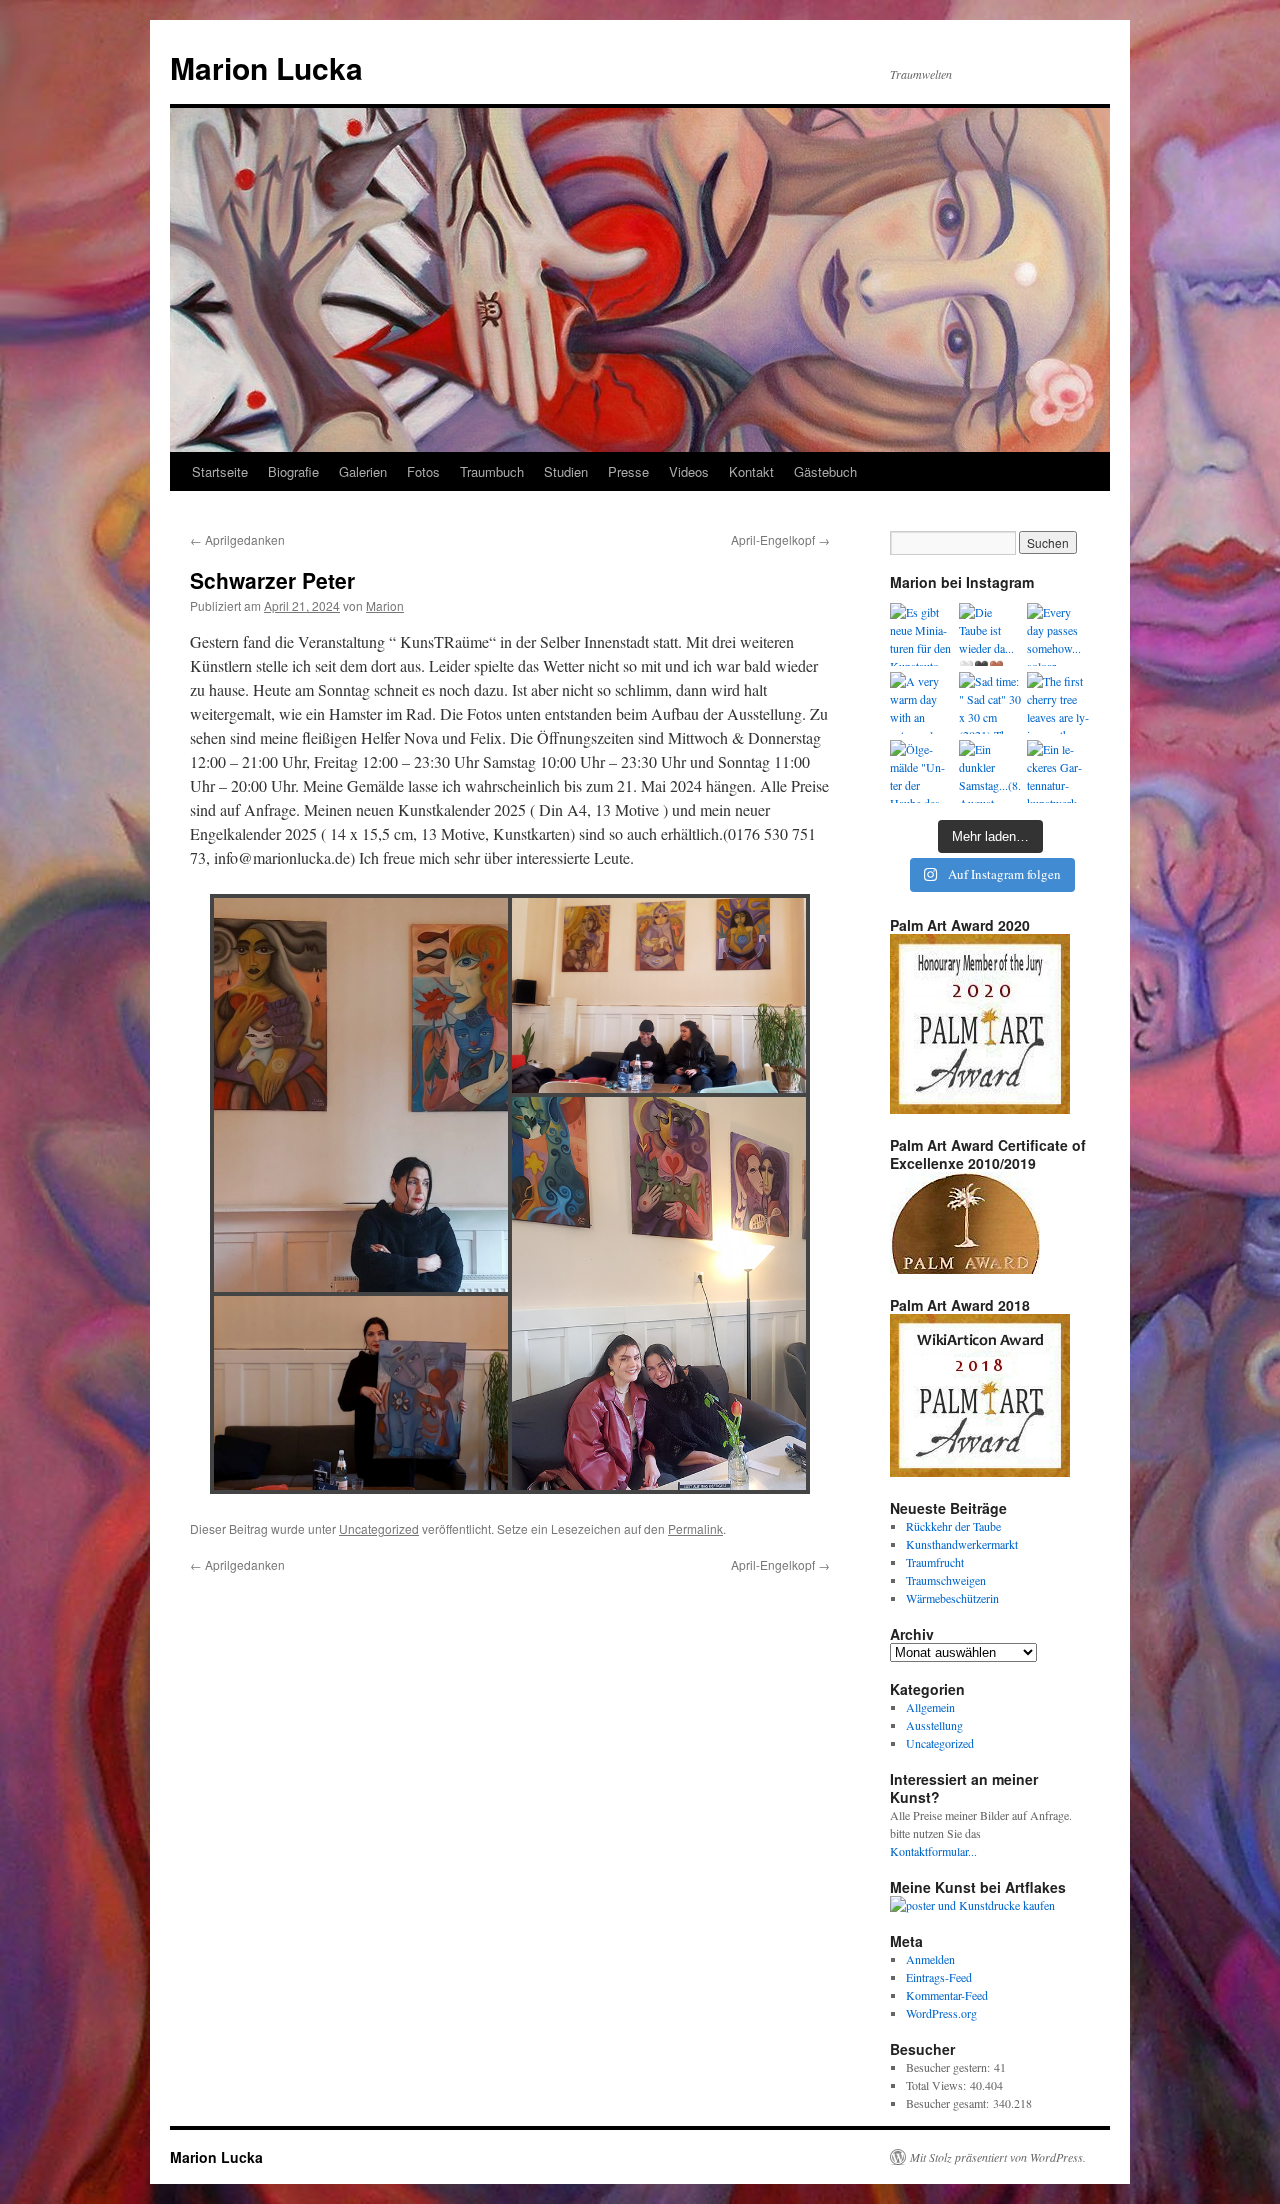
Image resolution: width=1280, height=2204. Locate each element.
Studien (566, 471)
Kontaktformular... (933, 1851)
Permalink (695, 1528)
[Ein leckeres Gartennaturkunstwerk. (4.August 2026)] (1058, 771)
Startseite (220, 471)
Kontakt (751, 471)
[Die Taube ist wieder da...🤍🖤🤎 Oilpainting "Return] (990, 634)
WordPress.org (941, 2013)
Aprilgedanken (237, 539)
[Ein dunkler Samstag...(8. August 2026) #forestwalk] (990, 771)
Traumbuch (492, 471)
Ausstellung (934, 1725)
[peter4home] (659, 995)
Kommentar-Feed (947, 1995)
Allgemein (930, 1707)
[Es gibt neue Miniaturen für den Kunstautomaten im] (921, 634)
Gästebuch (825, 471)
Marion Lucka (266, 67)
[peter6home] (659, 1293)
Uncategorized (379, 1528)
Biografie (293, 471)
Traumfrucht (935, 1562)
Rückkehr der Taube (953, 1526)
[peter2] (361, 1094)
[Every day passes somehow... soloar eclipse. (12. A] (1058, 634)
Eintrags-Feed (939, 1977)
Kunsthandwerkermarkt (962, 1544)
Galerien (363, 471)
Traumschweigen (946, 1580)
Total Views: (938, 2085)
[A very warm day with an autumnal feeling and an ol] (921, 703)
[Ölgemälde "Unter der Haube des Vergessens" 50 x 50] (921, 771)
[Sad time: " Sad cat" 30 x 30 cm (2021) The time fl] (990, 703)
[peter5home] (361, 1393)
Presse (628, 471)
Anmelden (930, 1959)
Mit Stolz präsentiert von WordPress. (998, 2157)
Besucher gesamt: (949, 2103)
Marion (385, 605)
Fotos (423, 471)
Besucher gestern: (950, 2067)
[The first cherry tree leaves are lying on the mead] (1058, 703)
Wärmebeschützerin (952, 1598)
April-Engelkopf (780, 539)
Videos (689, 471)
